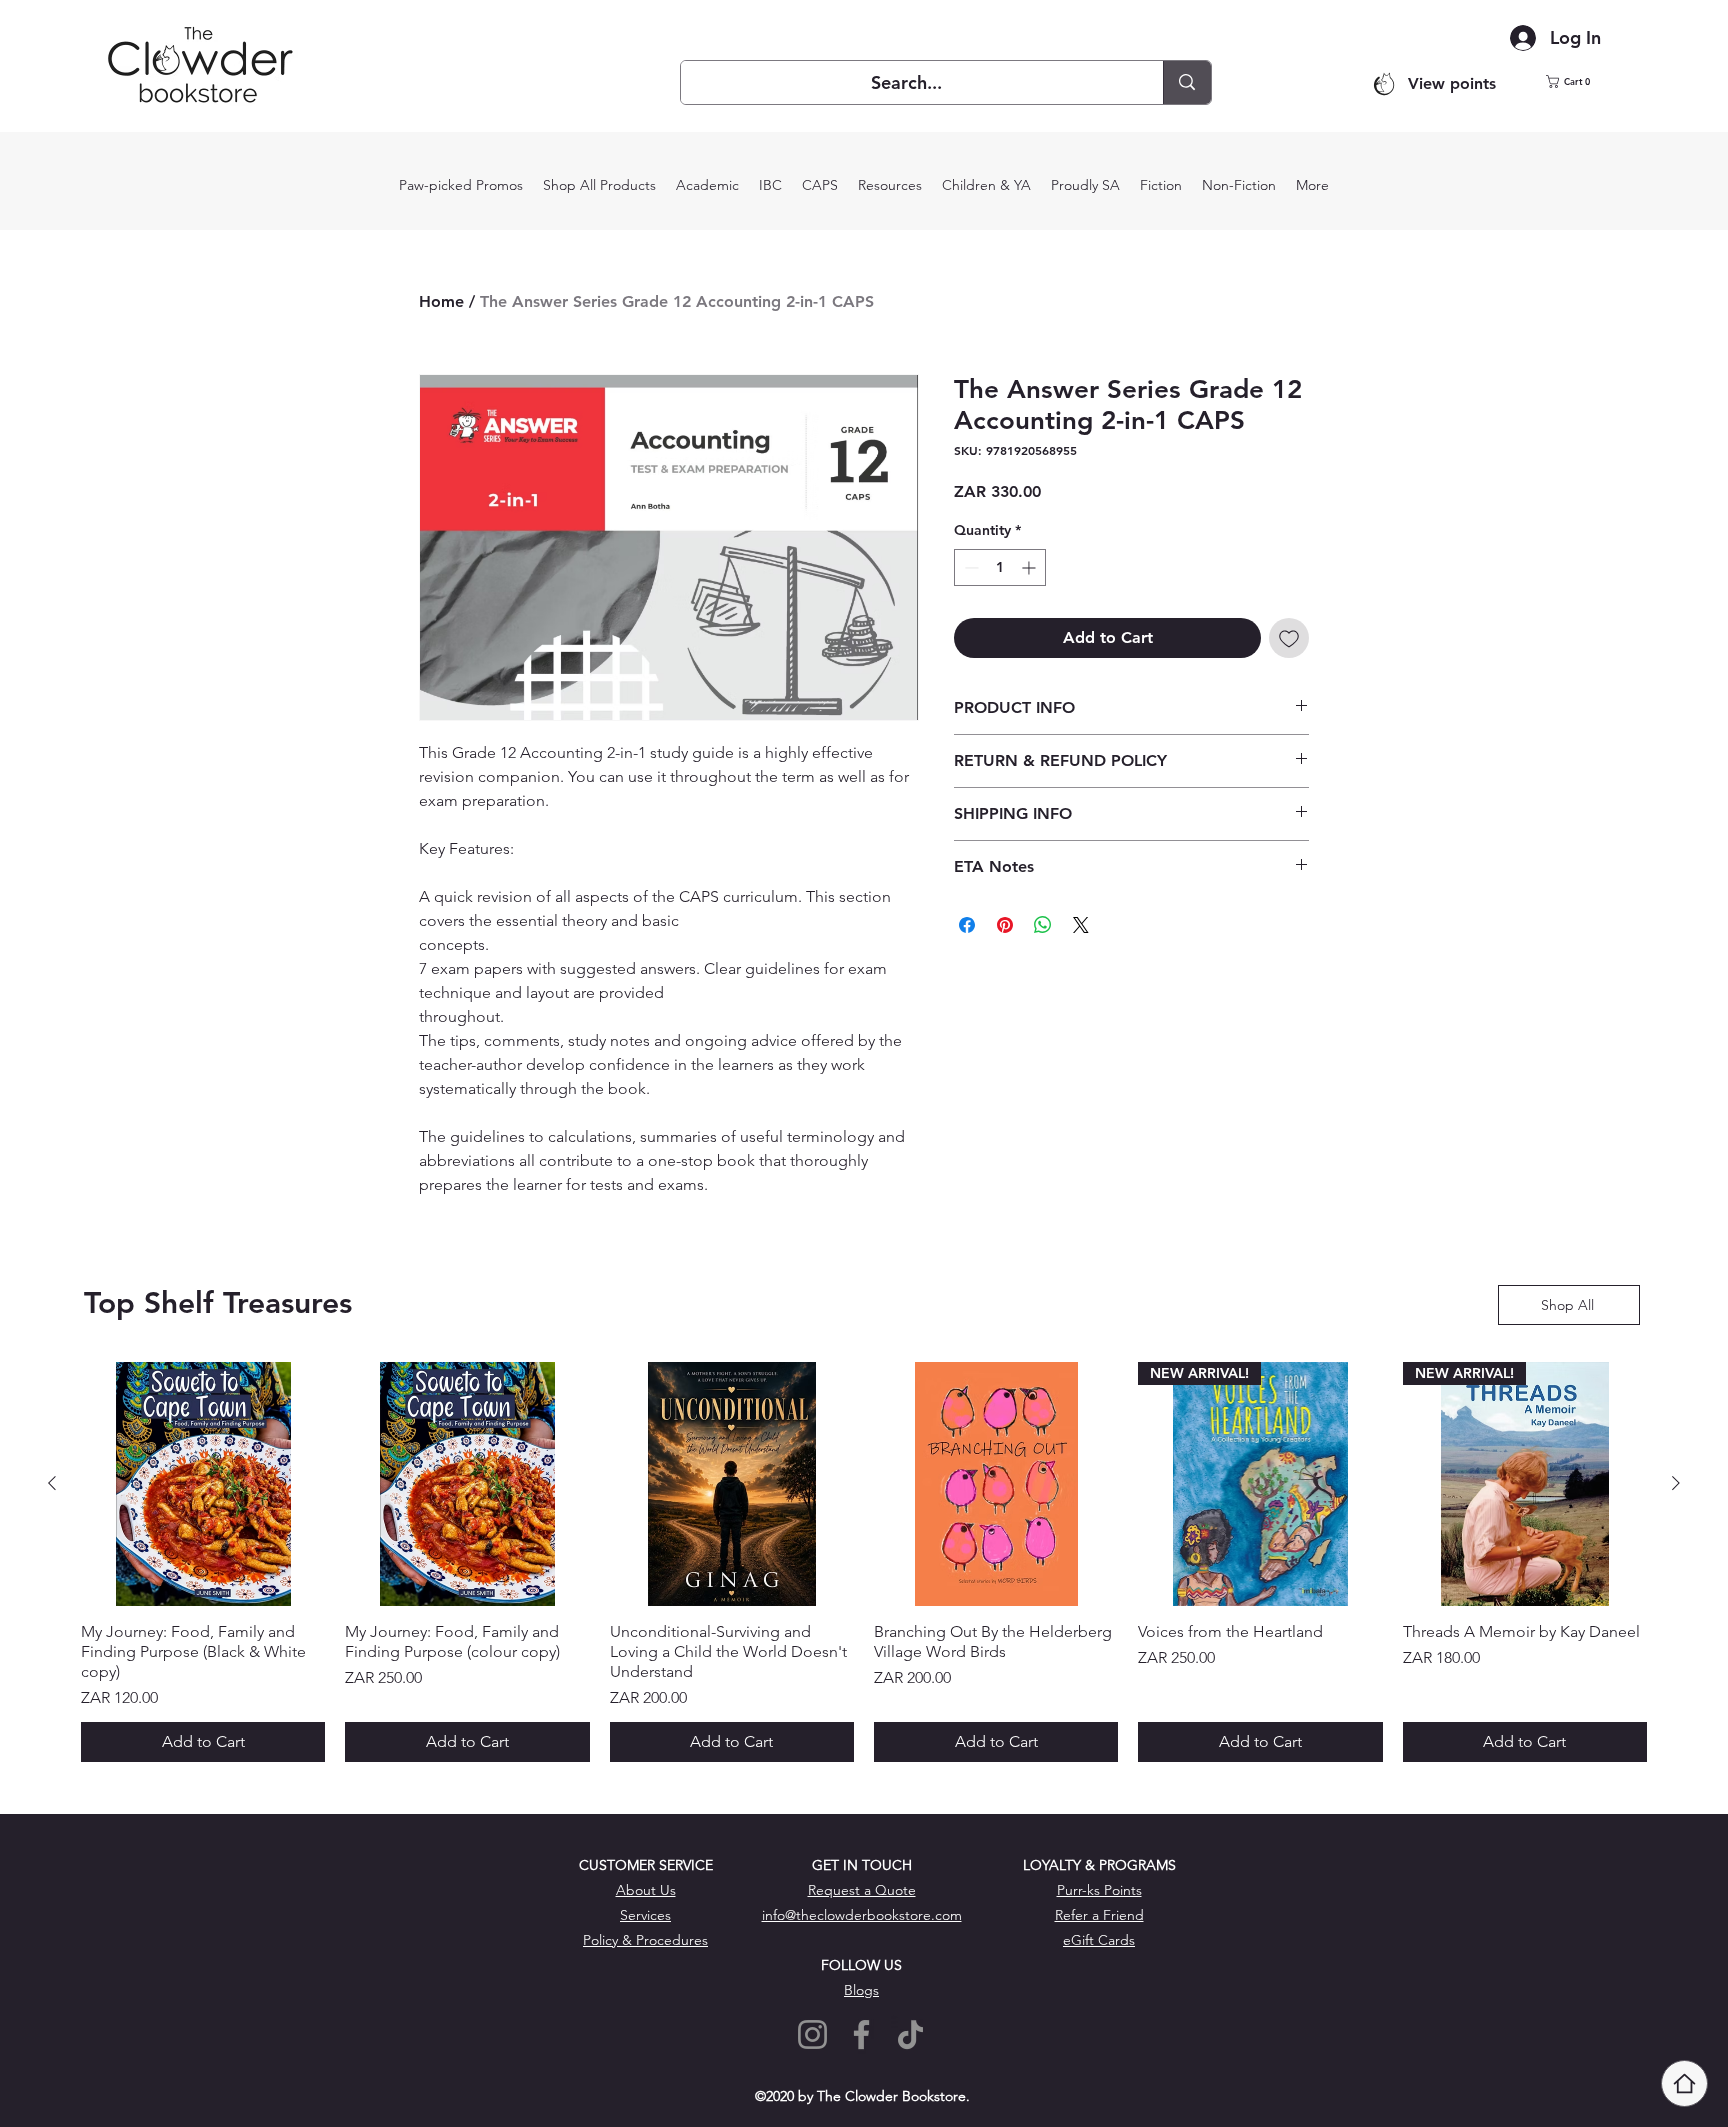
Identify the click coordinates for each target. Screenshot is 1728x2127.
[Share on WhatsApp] (1043, 925)
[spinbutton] (1000, 567)
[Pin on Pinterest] (1005, 925)
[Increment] (1030, 567)
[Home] (1684, 2083)
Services (645, 1915)
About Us (646, 1890)
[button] (1580, 81)
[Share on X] (1081, 925)
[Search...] (1186, 82)
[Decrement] (969, 567)
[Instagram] (812, 2034)
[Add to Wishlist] (1289, 638)
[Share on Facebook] (967, 925)
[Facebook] (861, 2034)
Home (441, 301)
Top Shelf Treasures (218, 1303)
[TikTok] (910, 2034)
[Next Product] (1676, 1483)
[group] (864, 1562)
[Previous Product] (52, 1483)
